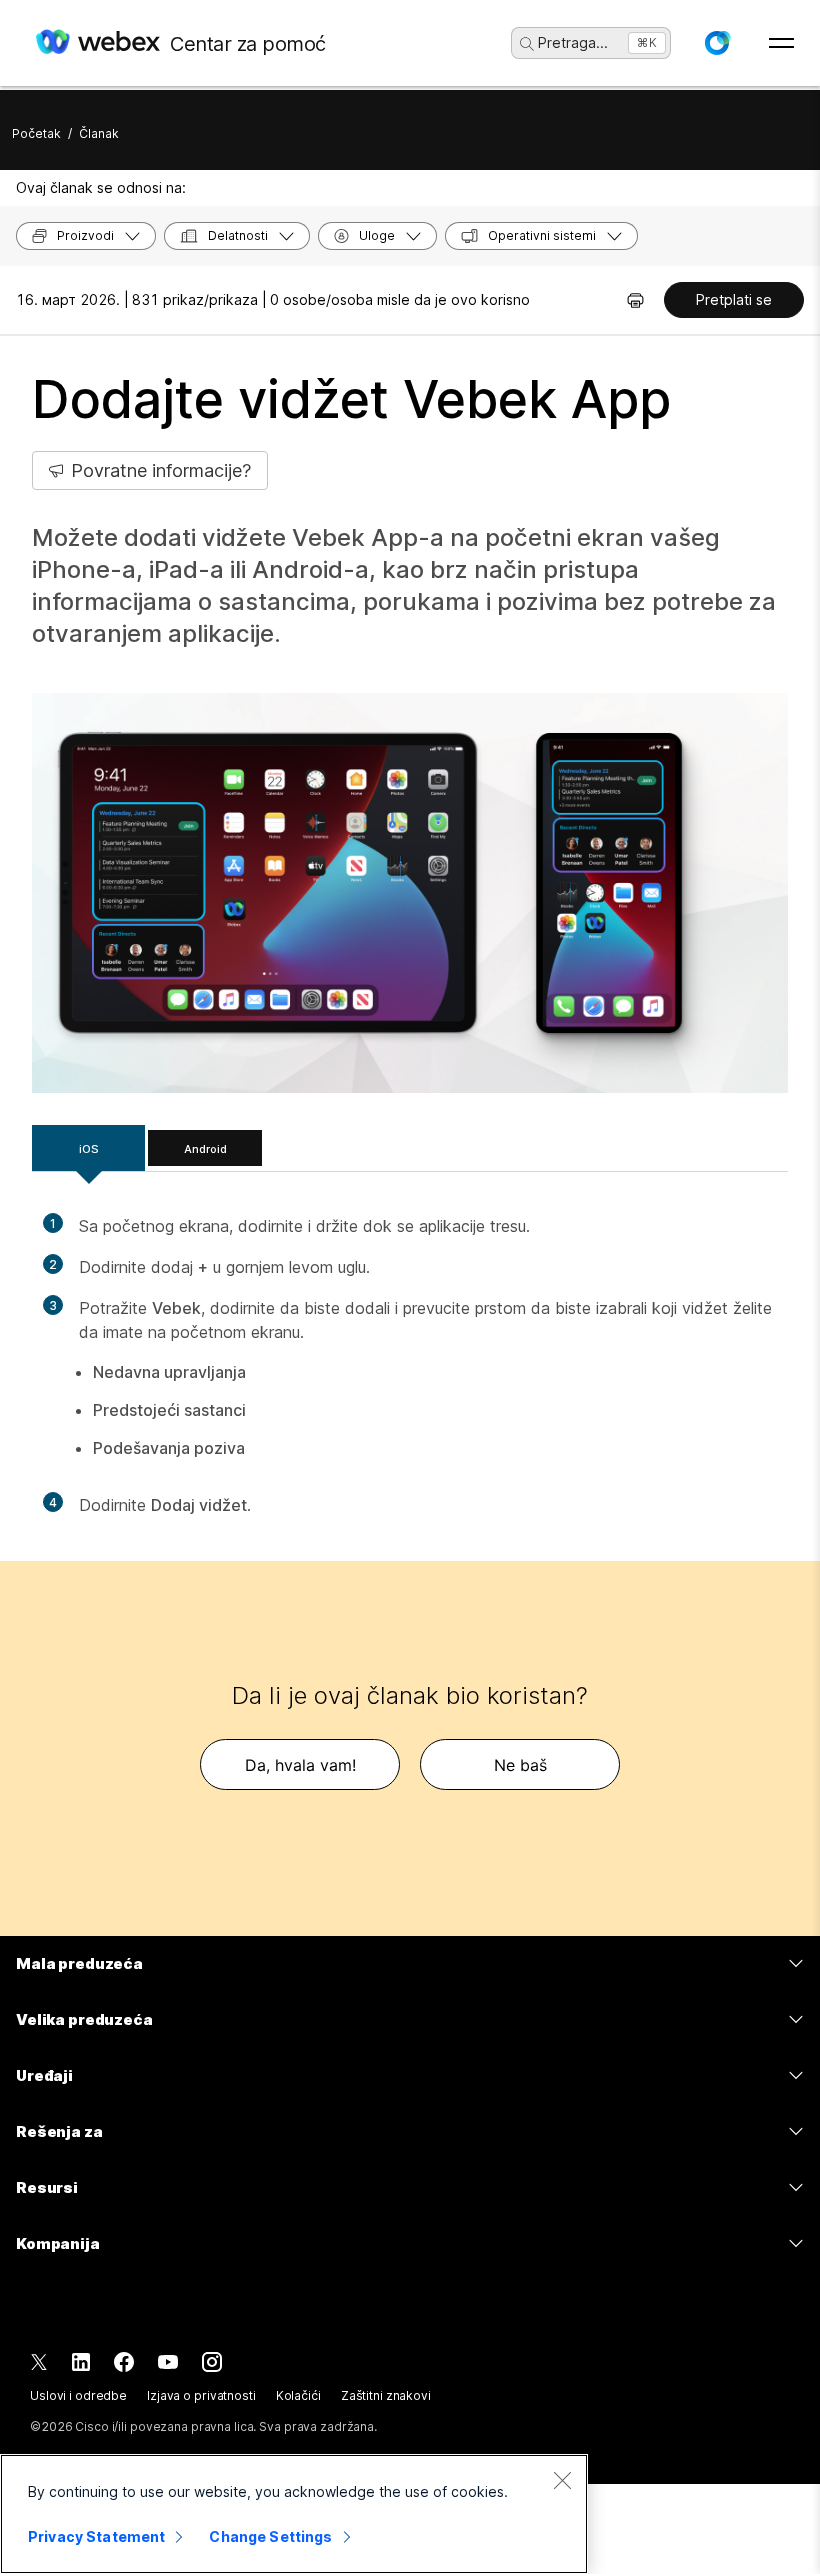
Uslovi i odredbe (78, 2395)
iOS (89, 1149)
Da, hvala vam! (300, 1765)
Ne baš (520, 1765)
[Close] (562, 2480)
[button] (717, 43)
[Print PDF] (635, 300)
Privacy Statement (96, 2536)
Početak (36, 133)
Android (205, 1149)
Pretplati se (734, 299)
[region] (294, 2514)
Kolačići (298, 2395)
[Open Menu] (781, 43)
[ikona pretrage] (527, 44)
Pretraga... (573, 42)
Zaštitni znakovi (386, 2395)
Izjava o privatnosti (201, 2395)
